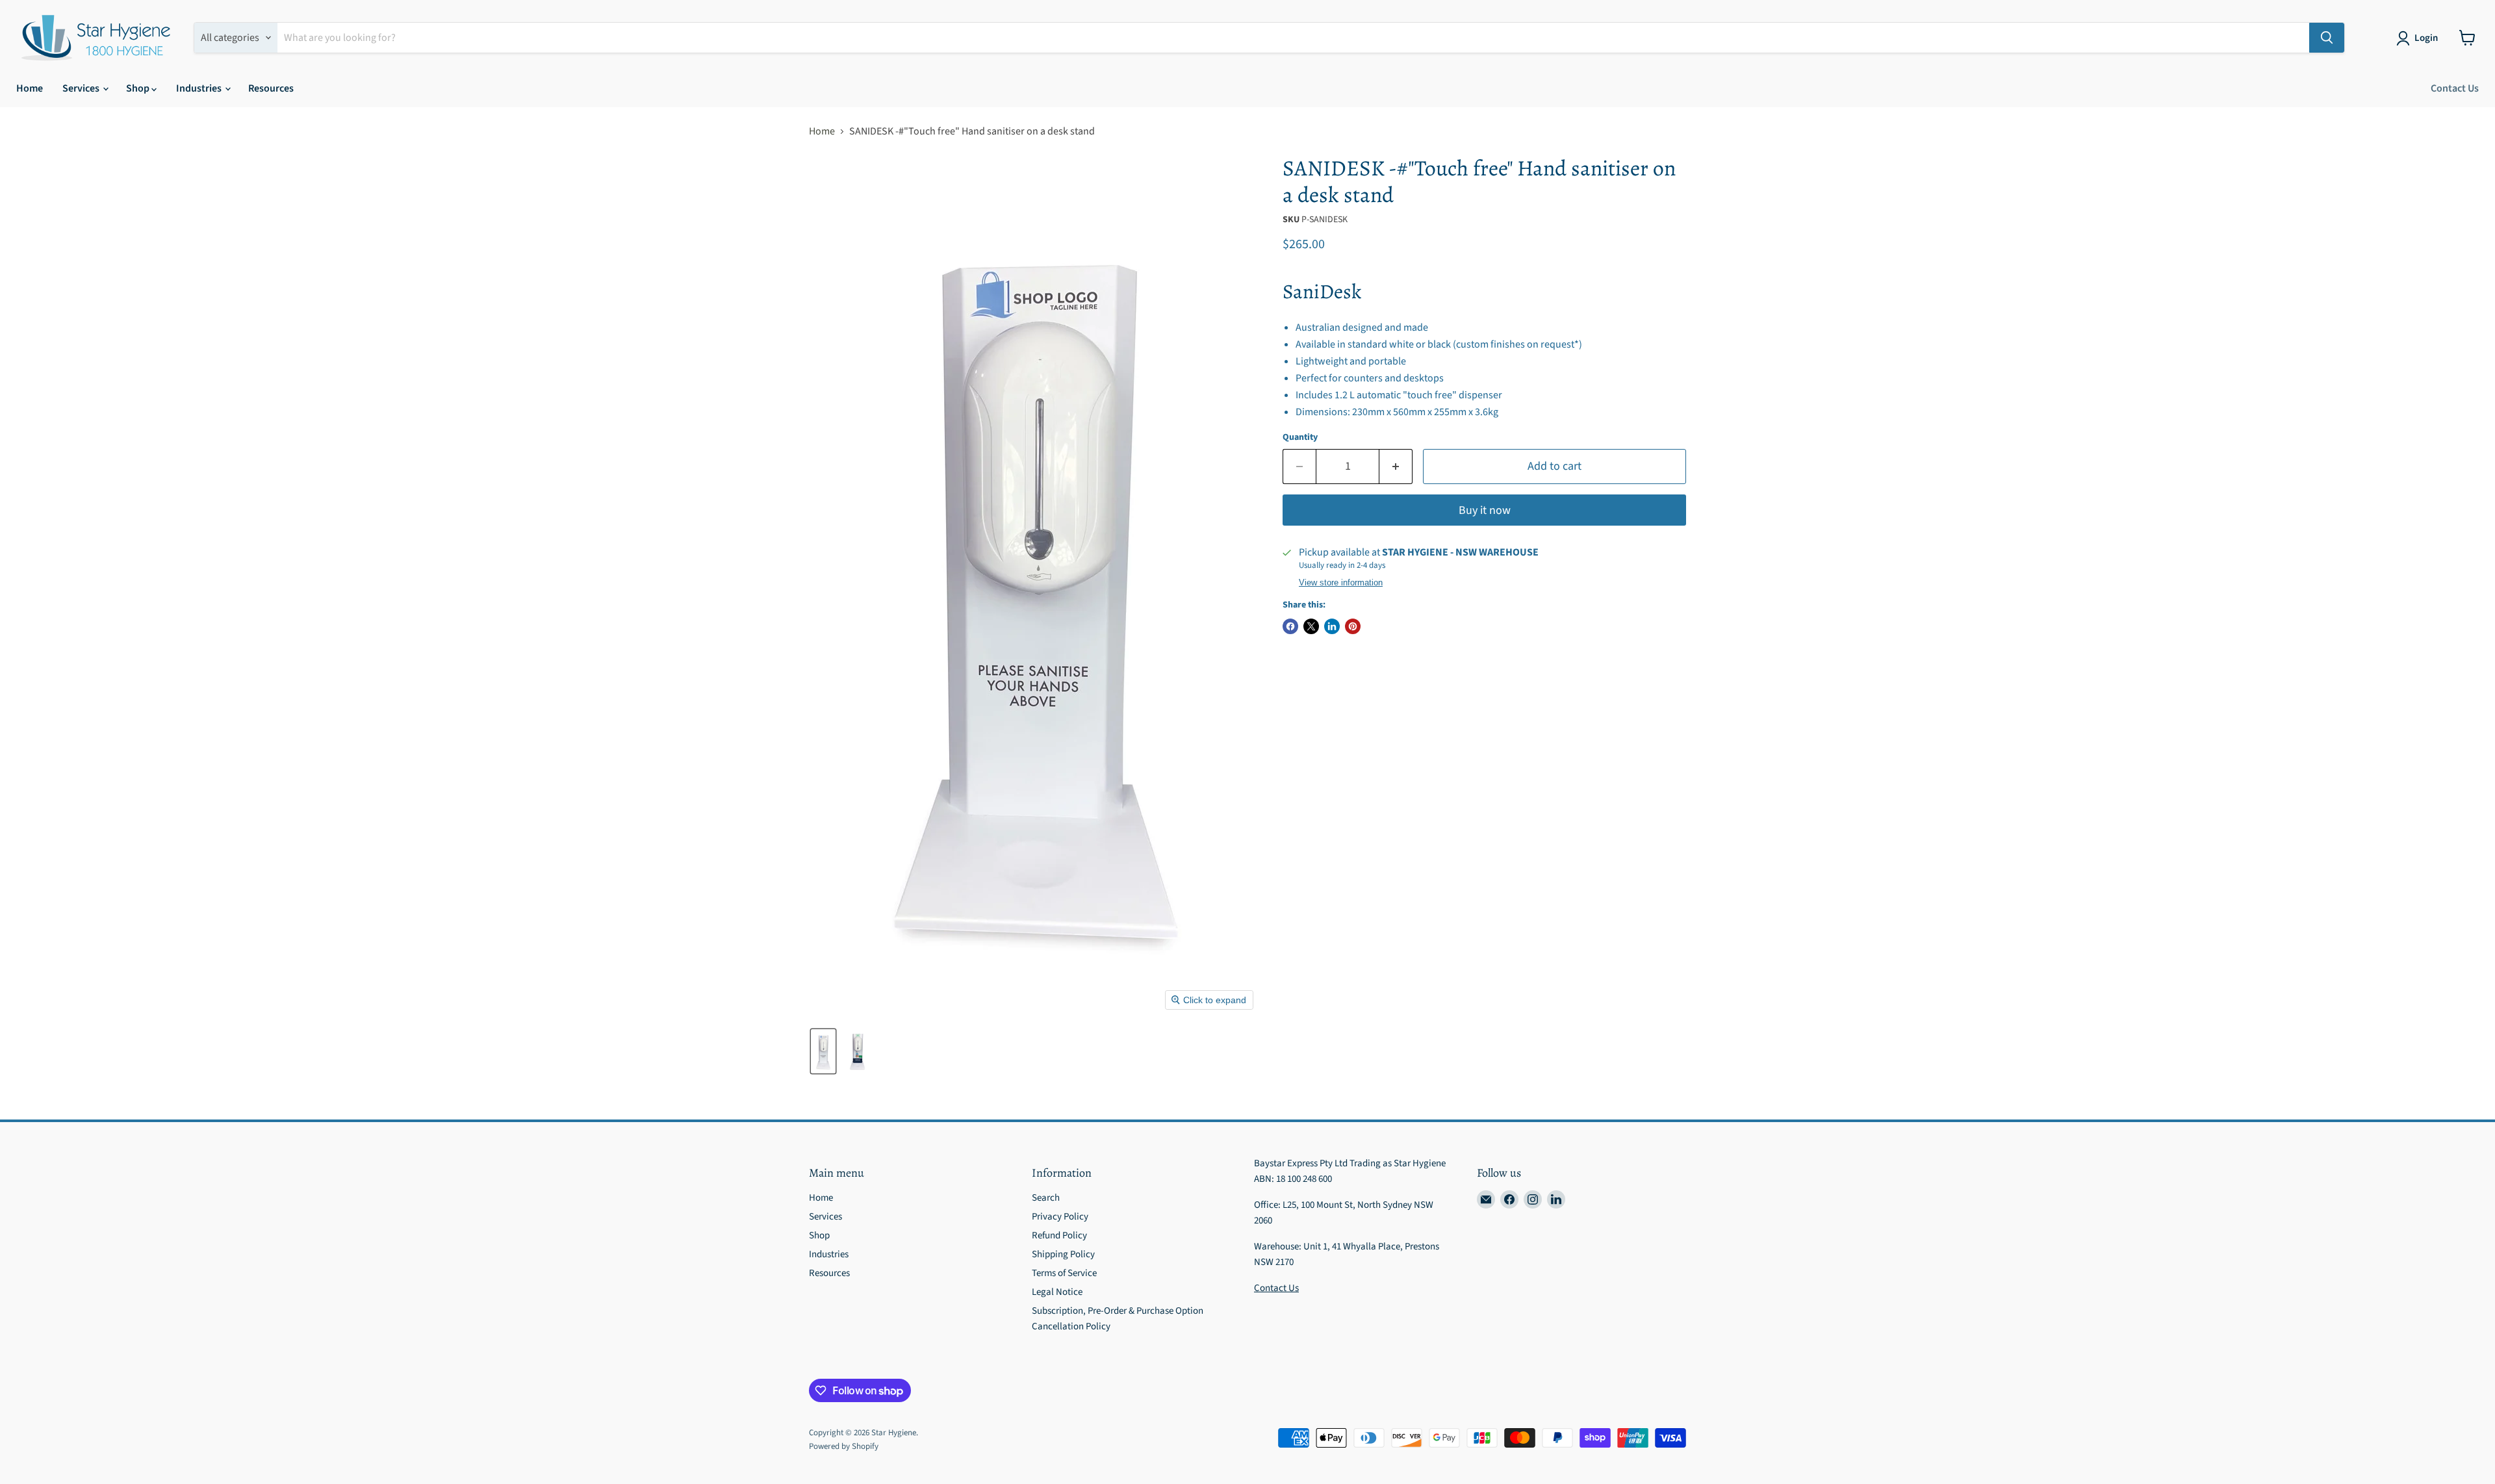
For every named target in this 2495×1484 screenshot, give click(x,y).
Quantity (1300, 437)
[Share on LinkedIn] (1332, 626)
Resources (271, 88)
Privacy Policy (1060, 1217)
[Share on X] (1311, 626)
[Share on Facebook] (1290, 626)
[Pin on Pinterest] (1353, 626)
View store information (1341, 583)
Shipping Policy (1063, 1254)
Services (82, 88)
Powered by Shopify (844, 1446)
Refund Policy (1059, 1235)
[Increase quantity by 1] (1396, 467)
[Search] (2327, 38)
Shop (139, 88)
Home (30, 88)
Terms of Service (1064, 1273)
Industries (200, 88)
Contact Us (2455, 88)
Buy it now (1485, 510)
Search (1046, 1198)
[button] (2420, 38)
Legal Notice (1057, 1292)
